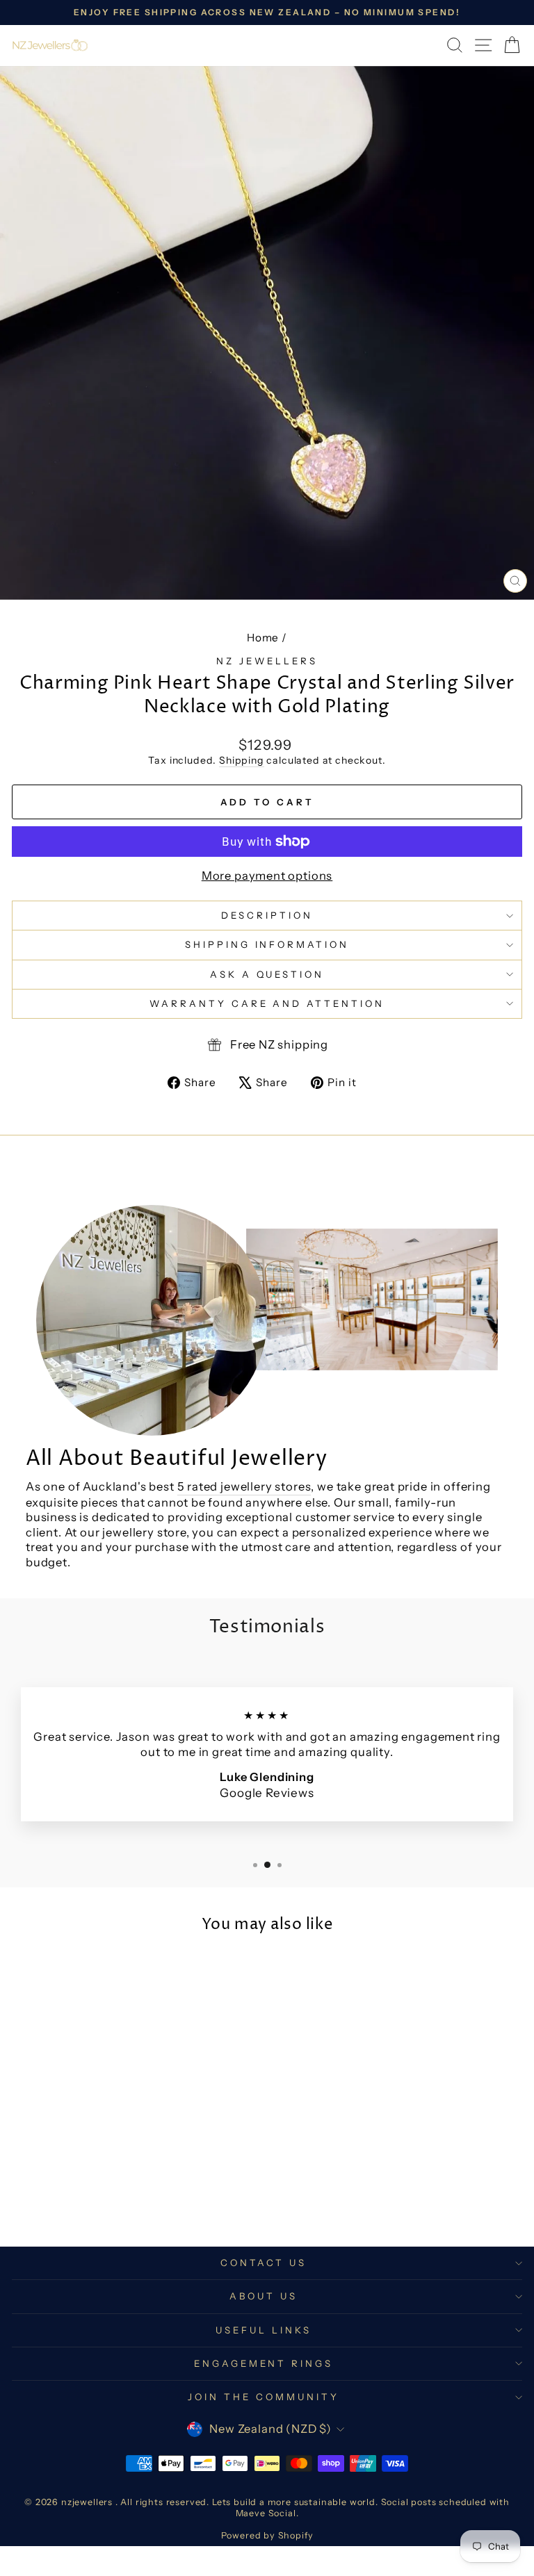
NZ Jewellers (267, 661)
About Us (264, 2296)
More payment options (267, 876)
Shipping (242, 760)
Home (263, 638)
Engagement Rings (264, 2363)
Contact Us (264, 2263)
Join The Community (264, 2397)
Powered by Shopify (267, 2535)
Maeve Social (266, 2513)
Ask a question (267, 974)
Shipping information (267, 944)
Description (267, 915)
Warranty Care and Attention (267, 1003)
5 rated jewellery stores (244, 1486)
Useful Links (264, 2330)
